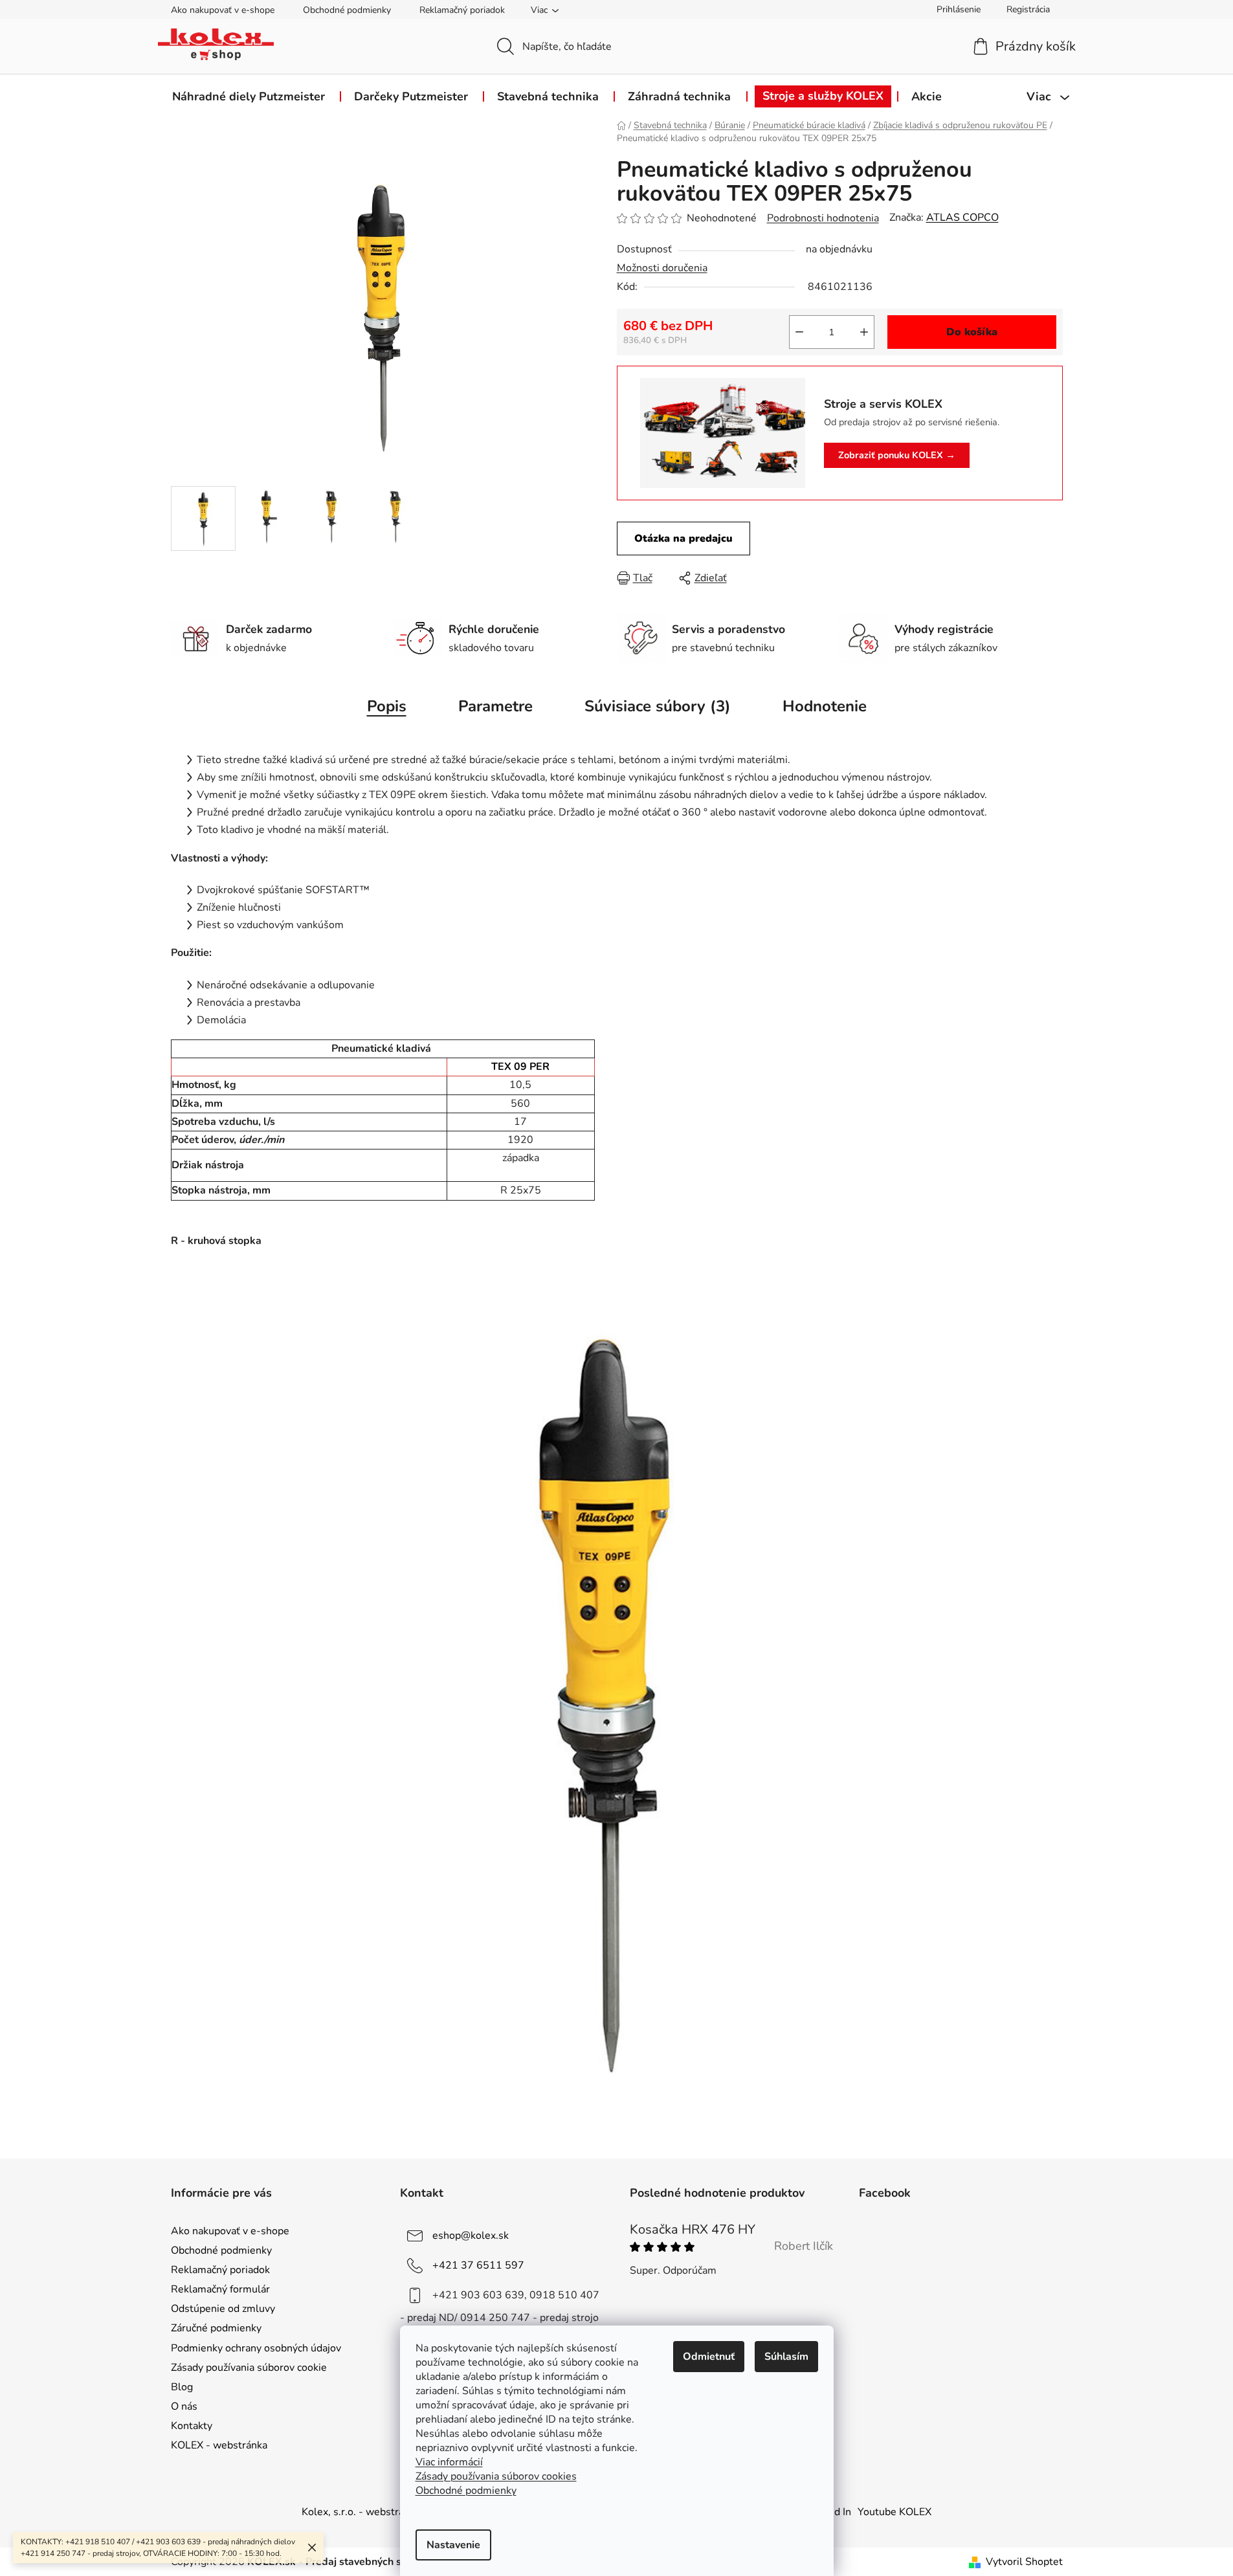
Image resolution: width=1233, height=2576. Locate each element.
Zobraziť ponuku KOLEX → (897, 455)
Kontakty (192, 2426)
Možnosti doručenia (662, 268)
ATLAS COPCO (962, 217)
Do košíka (972, 332)
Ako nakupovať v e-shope (223, 10)
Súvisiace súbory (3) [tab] (658, 706)
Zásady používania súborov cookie (249, 2368)
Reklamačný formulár (220, 2289)
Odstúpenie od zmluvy (223, 2309)
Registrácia (1028, 9)
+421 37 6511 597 (478, 2265)
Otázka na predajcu (683, 539)
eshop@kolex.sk (471, 2236)
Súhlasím (786, 2357)
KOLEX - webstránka (219, 2445)
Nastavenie (453, 2545)
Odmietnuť (709, 2357)
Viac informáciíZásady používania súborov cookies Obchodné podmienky (496, 2476)
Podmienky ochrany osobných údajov (256, 2348)
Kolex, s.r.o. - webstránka (361, 2512)
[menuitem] (249, 96)
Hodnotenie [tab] (825, 706)
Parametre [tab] (495, 706)
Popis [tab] (387, 706)
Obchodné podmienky (347, 10)
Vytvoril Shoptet (1024, 2562)
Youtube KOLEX (894, 2512)
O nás (184, 2406)
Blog (182, 2387)
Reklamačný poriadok (462, 10)
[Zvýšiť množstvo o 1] (864, 332)
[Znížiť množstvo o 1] (799, 332)
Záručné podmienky (216, 2328)
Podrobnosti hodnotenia (823, 218)
